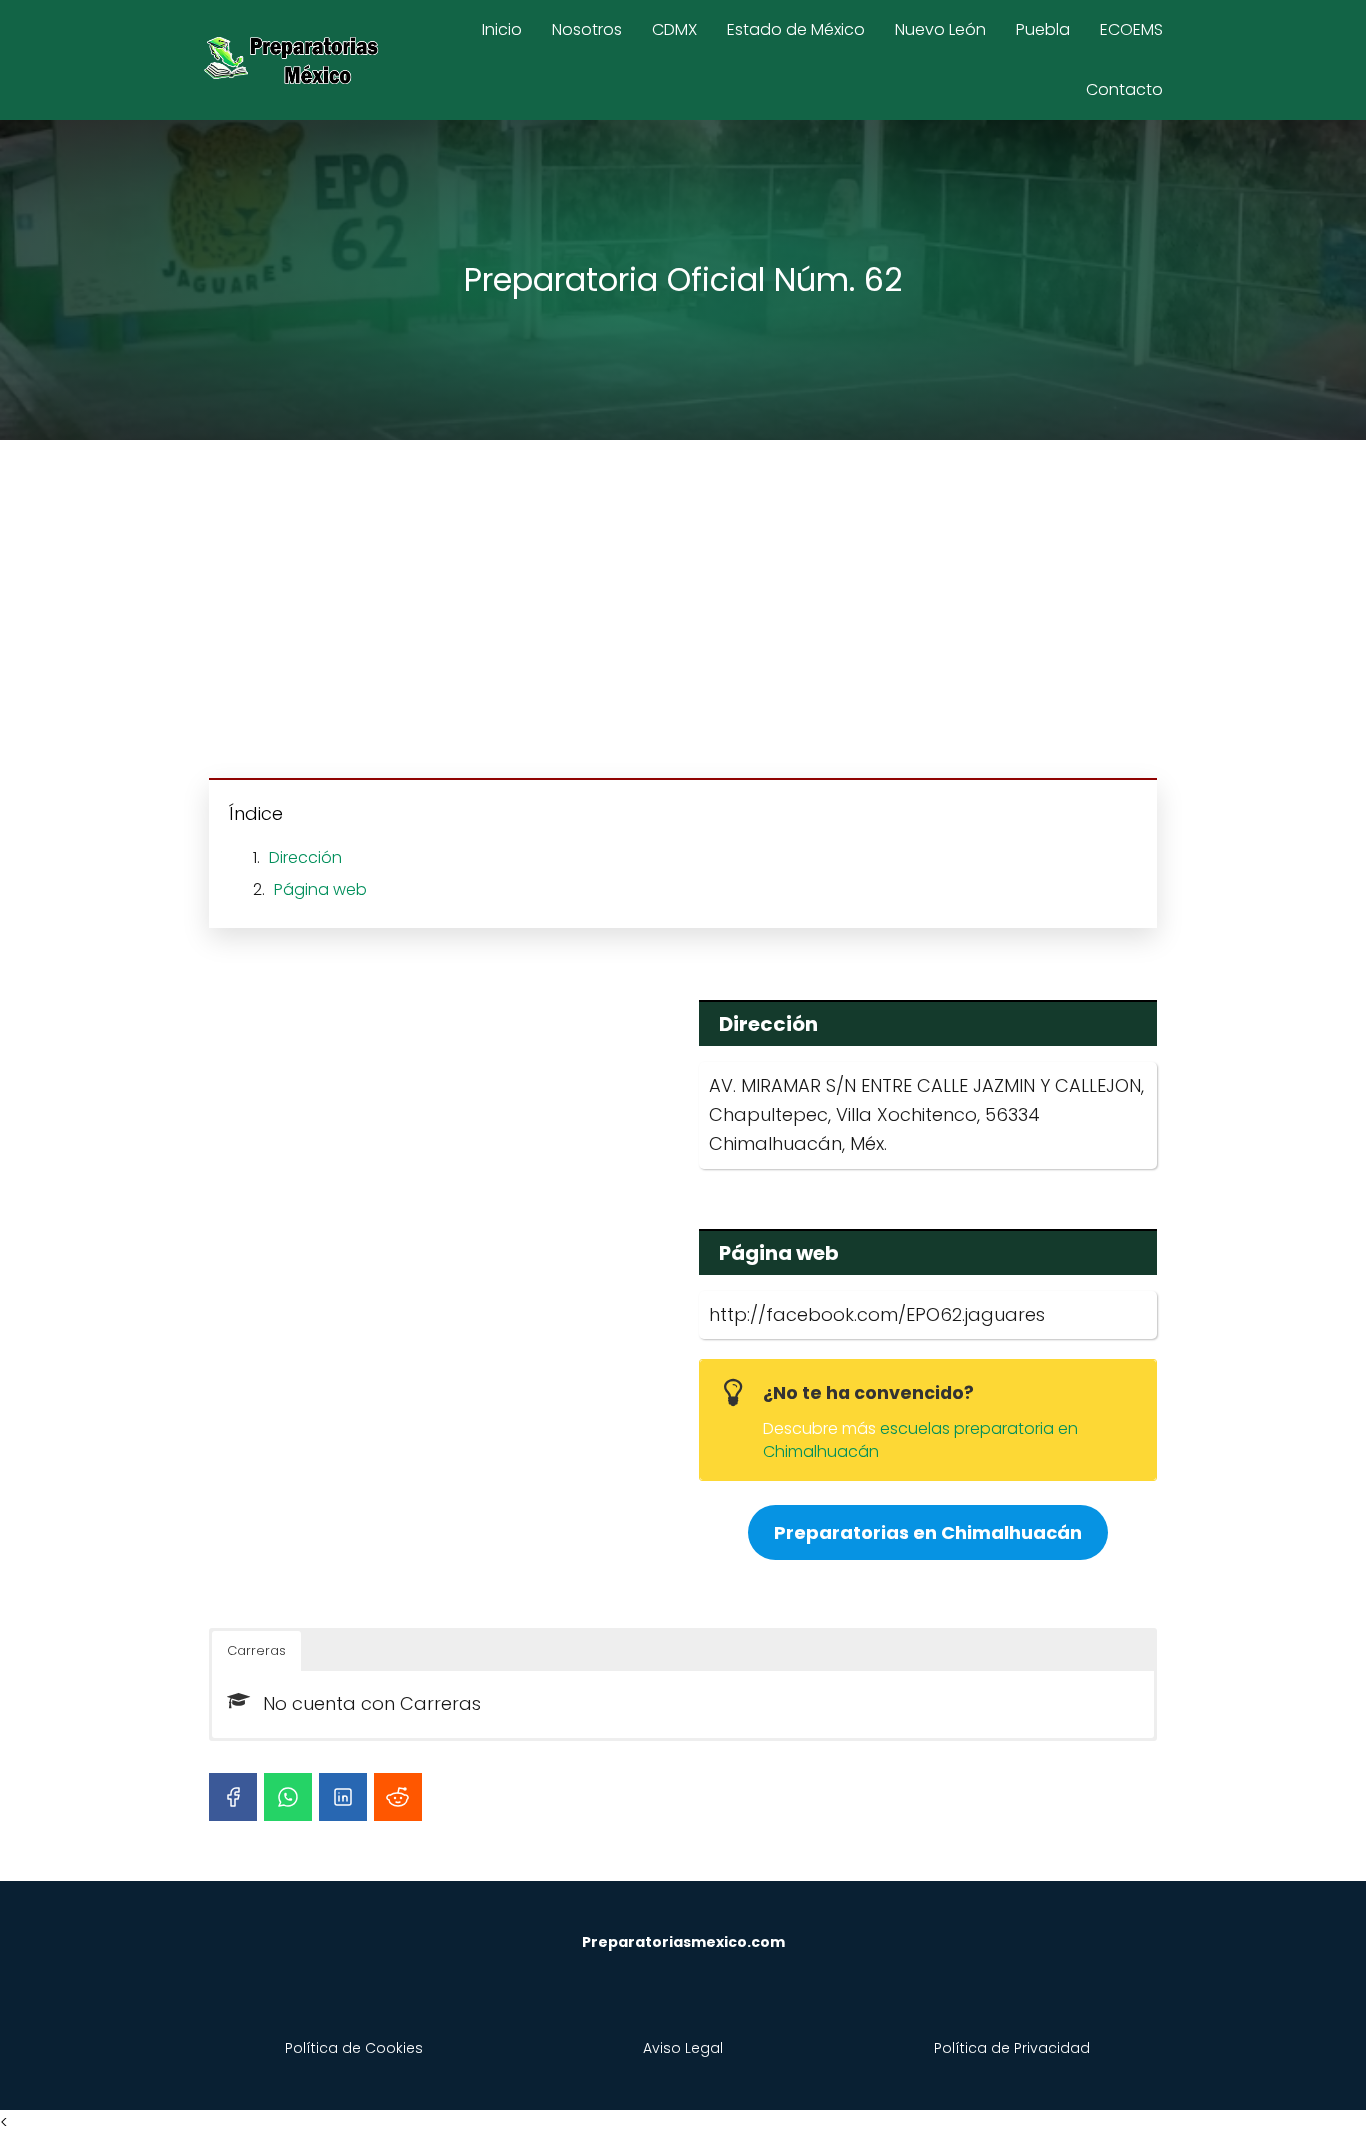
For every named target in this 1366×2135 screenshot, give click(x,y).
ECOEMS (1131, 29)
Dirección (305, 857)
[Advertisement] (683, 612)
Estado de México (796, 29)
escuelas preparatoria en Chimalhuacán (920, 1439)
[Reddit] (398, 1797)
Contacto (1124, 89)
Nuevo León (940, 29)
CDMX (674, 29)
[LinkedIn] (343, 1797)
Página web (320, 889)
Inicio (502, 29)
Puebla (1043, 29)
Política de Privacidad (1012, 2048)
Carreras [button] (256, 1650)
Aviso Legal (683, 2048)
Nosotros (587, 29)
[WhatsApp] (288, 1797)
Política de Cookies (354, 2048)
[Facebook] (233, 1797)
